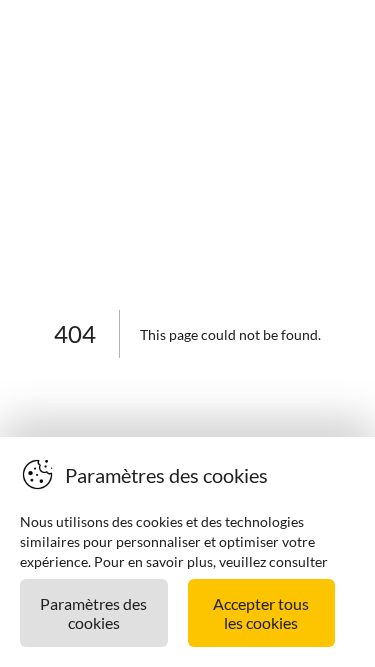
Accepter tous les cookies (261, 613)
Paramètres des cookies (93, 613)
